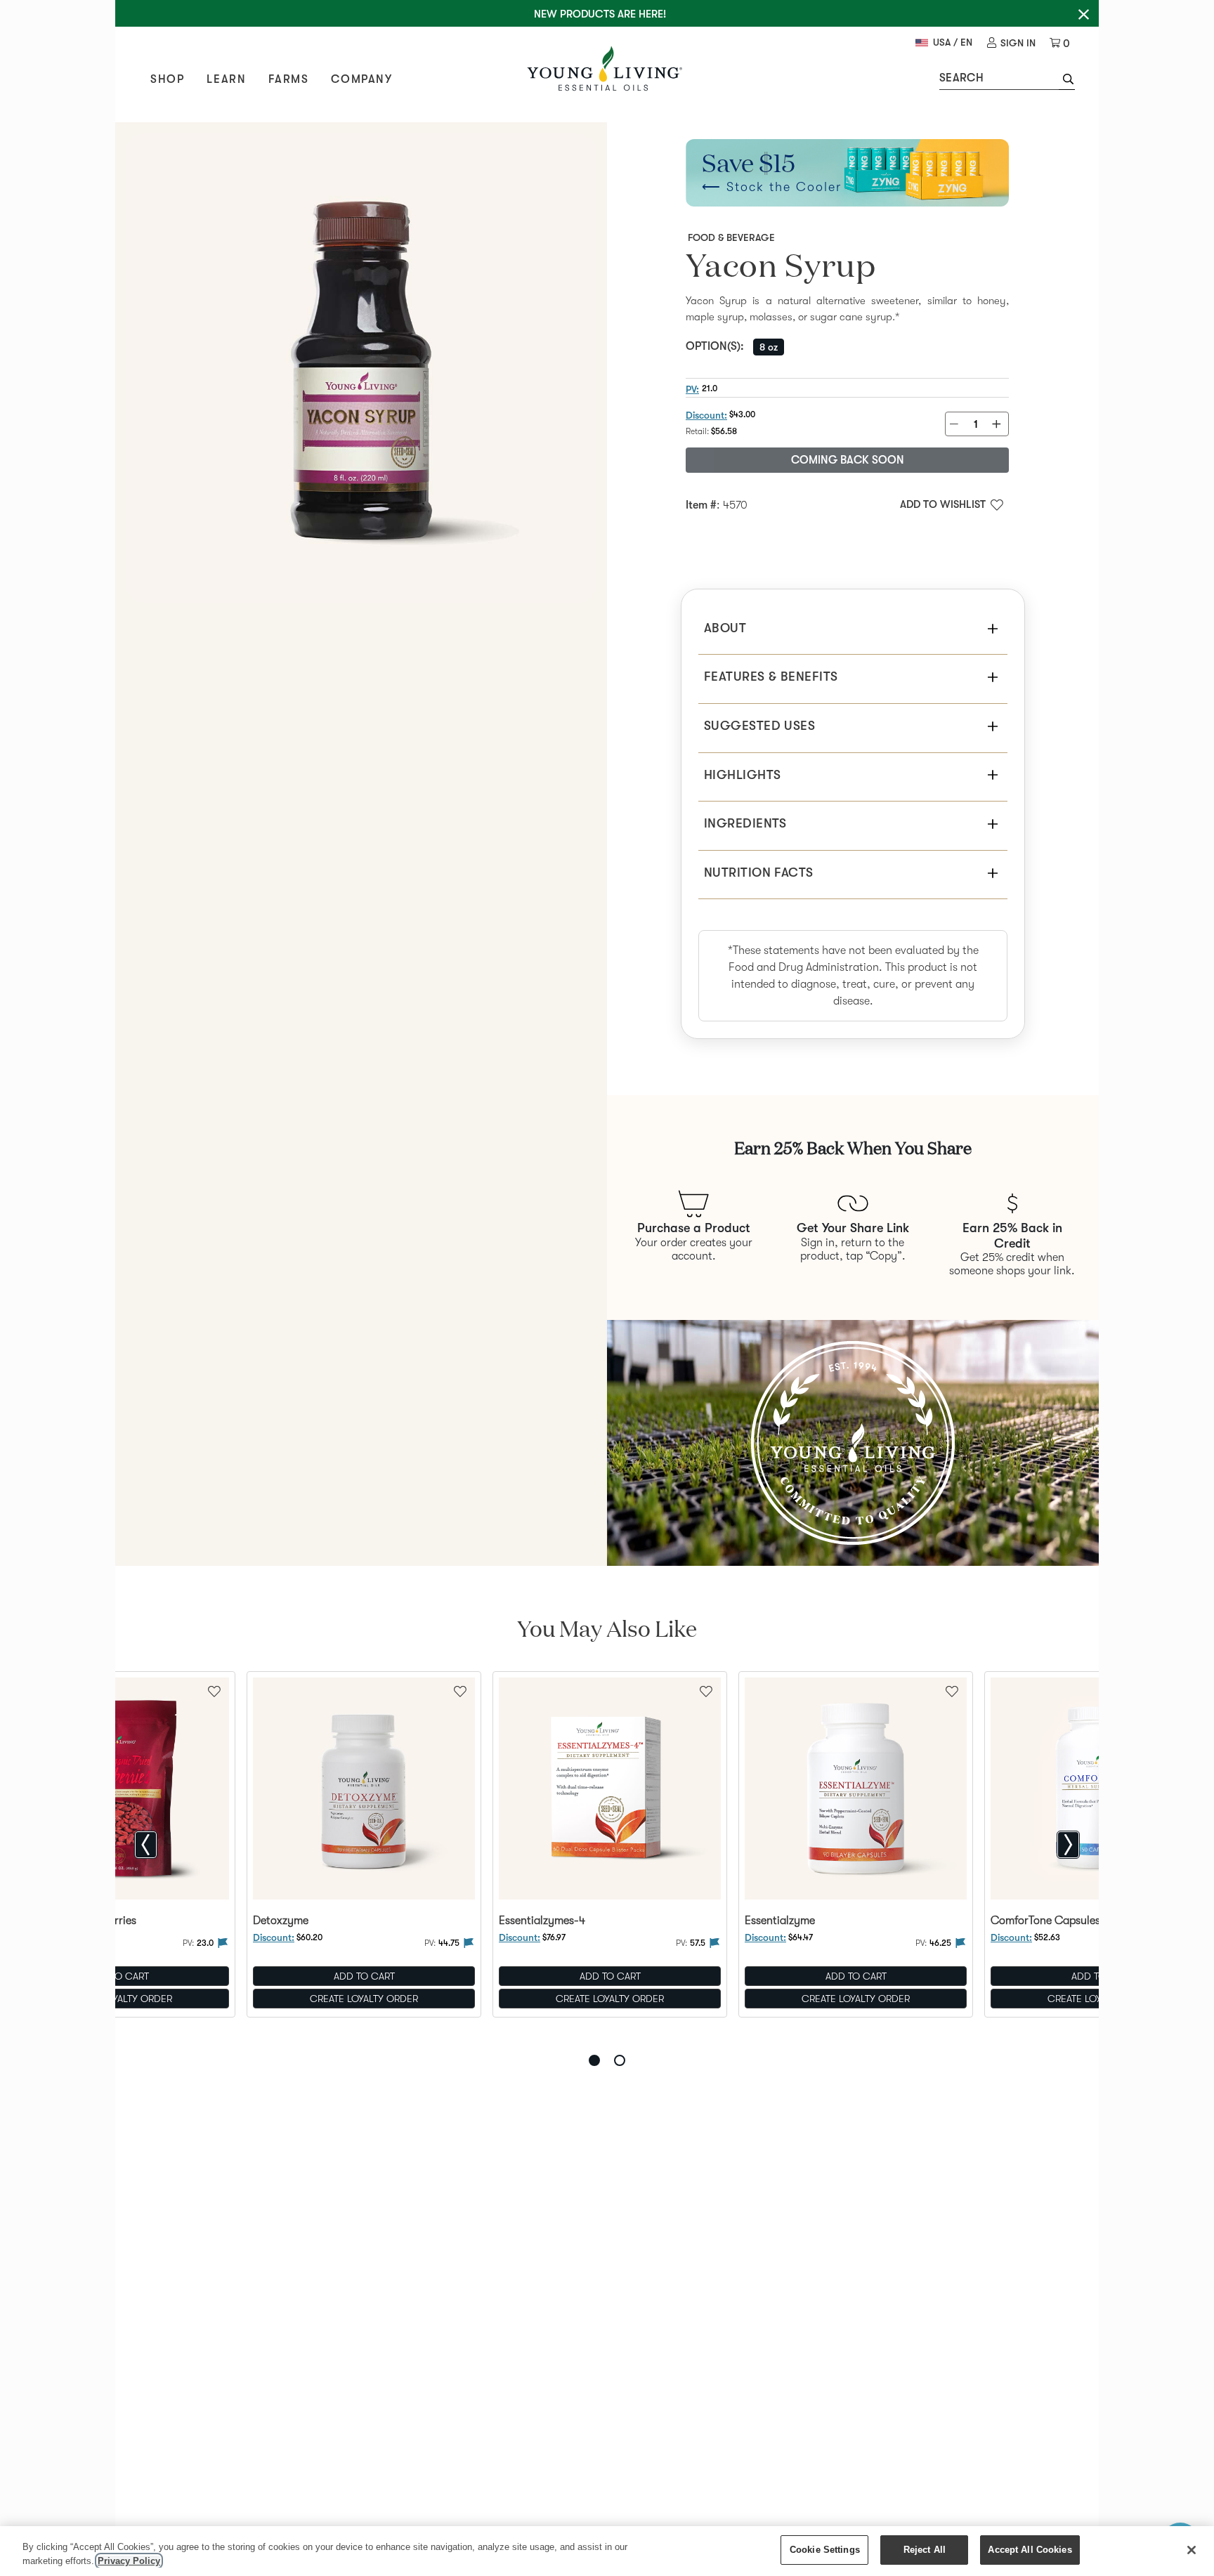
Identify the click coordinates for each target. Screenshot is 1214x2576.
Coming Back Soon (848, 460)
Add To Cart (364, 1977)
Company (361, 79)
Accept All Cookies (1030, 2550)
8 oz (769, 347)
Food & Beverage (731, 237)
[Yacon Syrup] (361, 368)
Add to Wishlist (943, 504)
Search (961, 78)
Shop (167, 79)
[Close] (1192, 2550)
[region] (607, 2551)
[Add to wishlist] (460, 1690)
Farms (288, 79)
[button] (1067, 81)
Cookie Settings (825, 2550)
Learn (226, 79)
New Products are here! (600, 14)
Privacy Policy (129, 2561)
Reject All (925, 2550)
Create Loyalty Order (364, 1999)
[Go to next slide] (1068, 1845)
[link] (1011, 43)
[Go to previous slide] (146, 1845)
